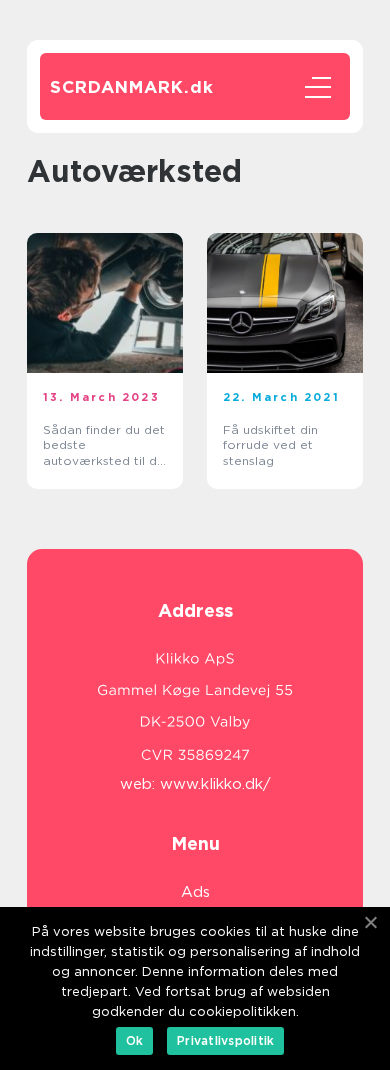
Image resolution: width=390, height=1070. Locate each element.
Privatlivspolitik (225, 1040)
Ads (195, 892)
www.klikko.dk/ (215, 784)
